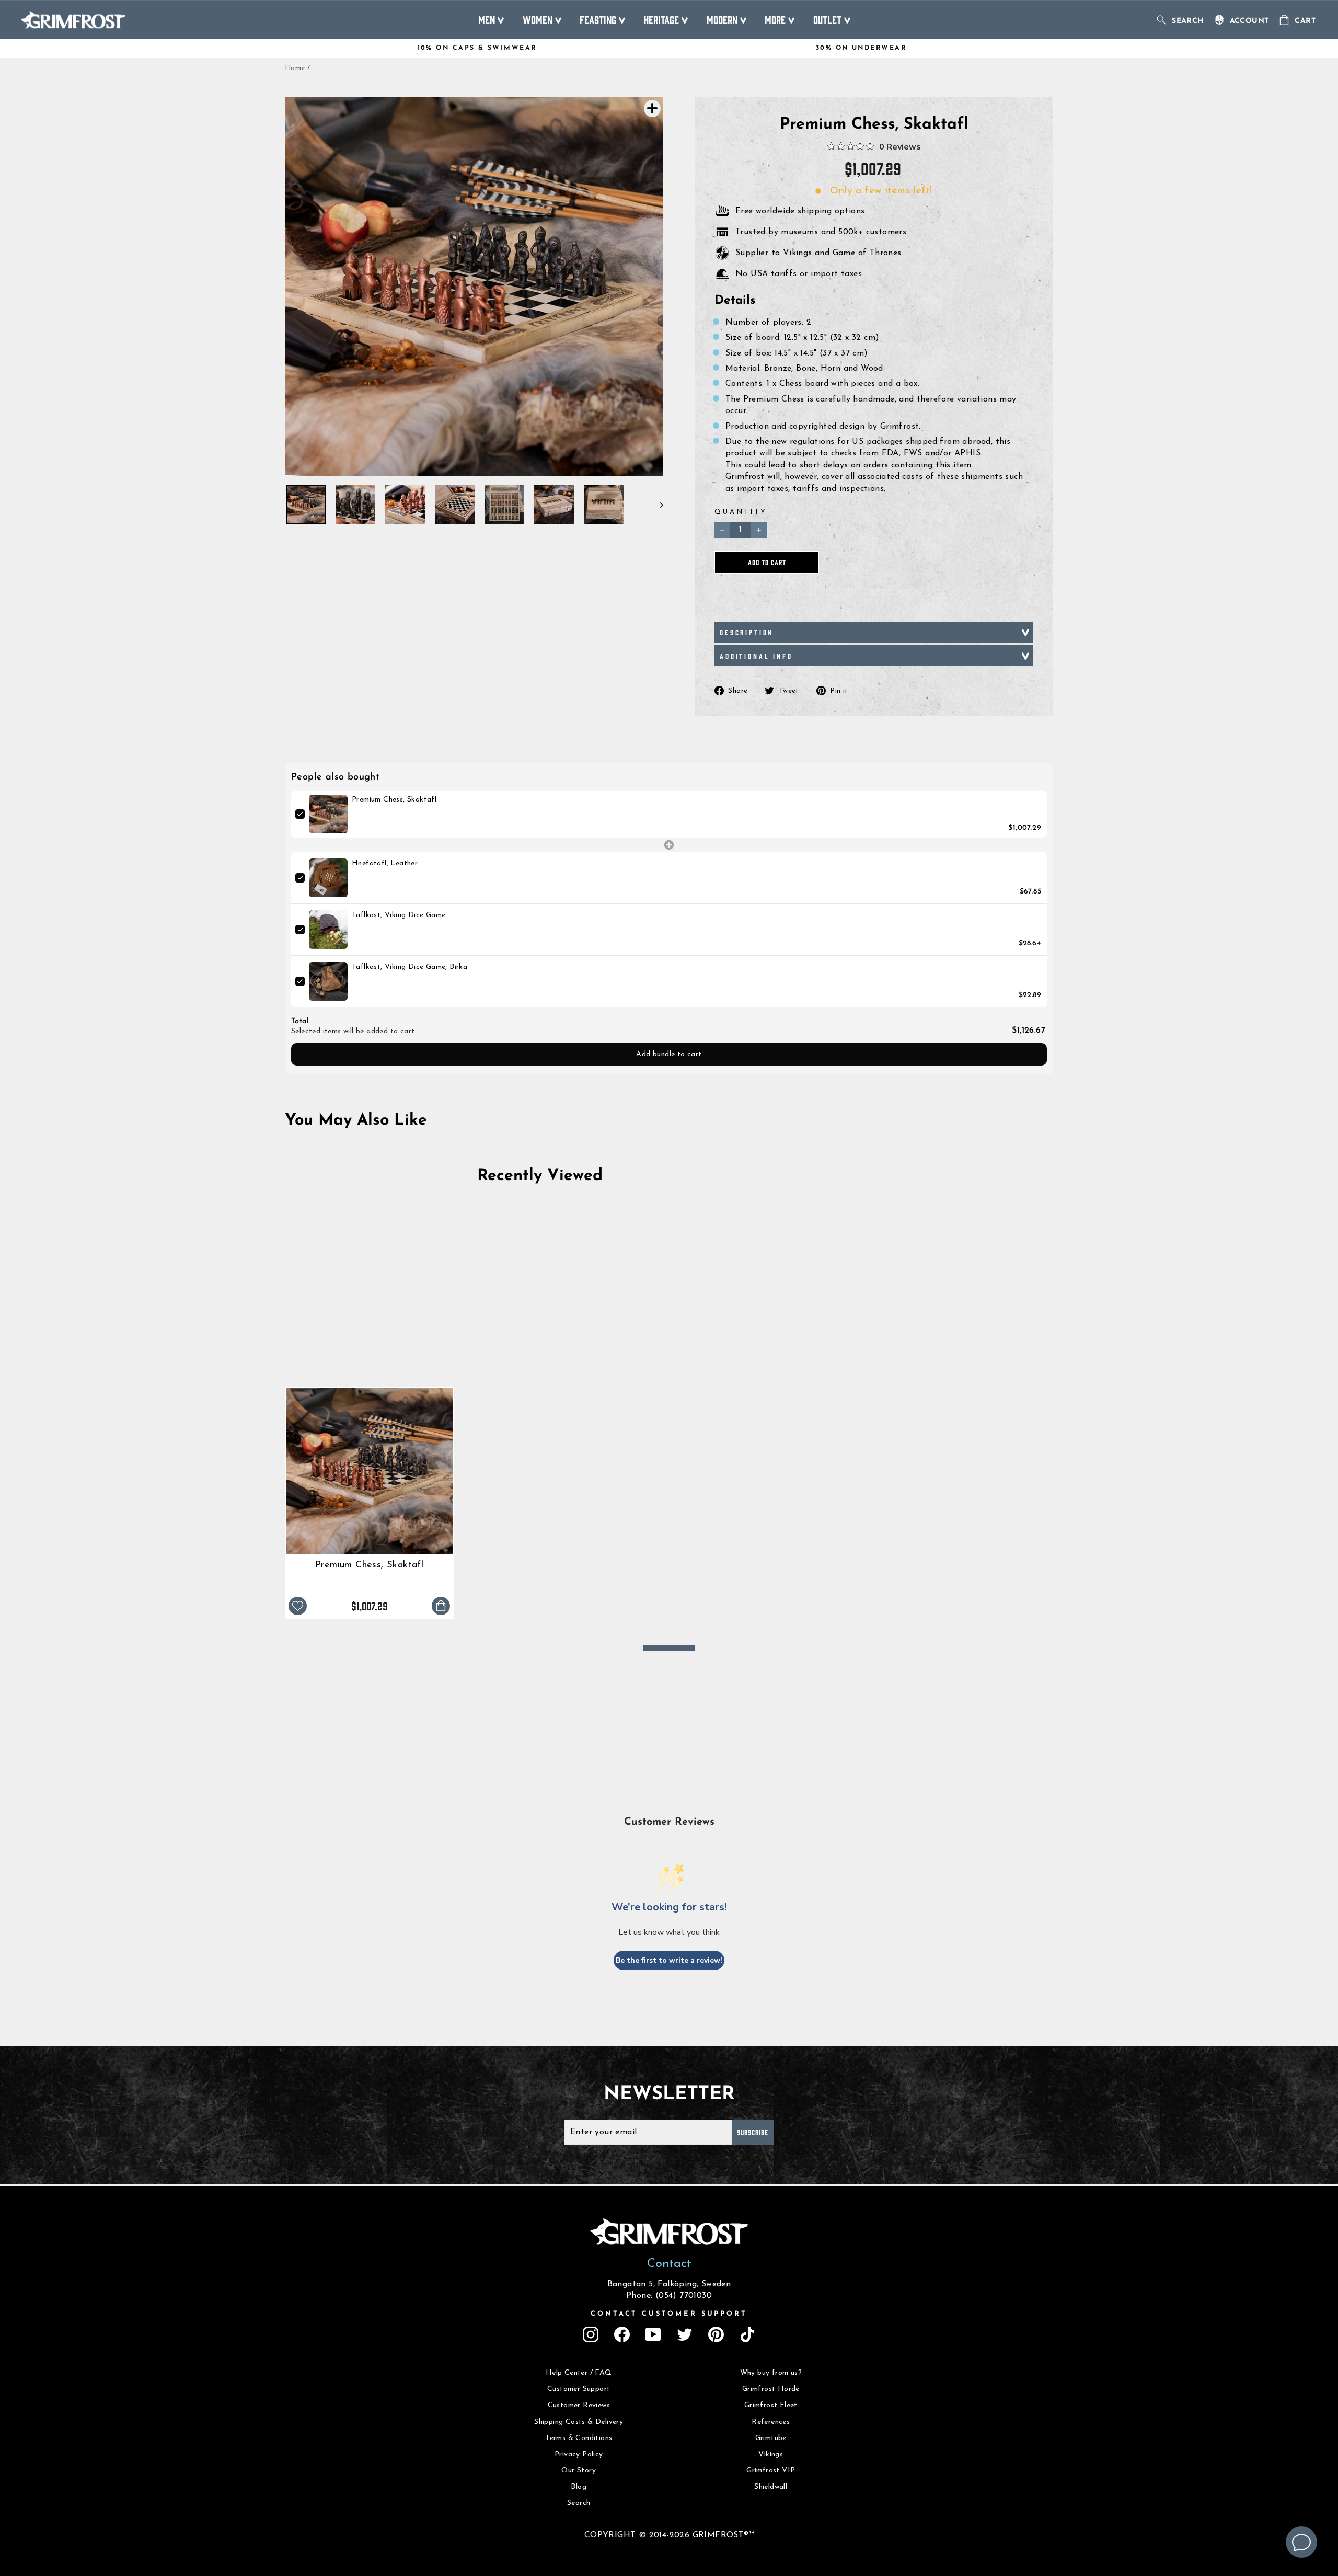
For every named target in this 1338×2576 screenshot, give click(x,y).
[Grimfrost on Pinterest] (716, 2334)
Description (747, 632)
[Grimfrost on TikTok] (747, 2334)
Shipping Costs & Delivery (579, 2422)
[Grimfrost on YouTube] (653, 2334)
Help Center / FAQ (579, 2373)
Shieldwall (771, 2487)
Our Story (579, 2471)
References (771, 2422)
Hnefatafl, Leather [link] (385, 863)
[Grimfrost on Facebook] (622, 2334)
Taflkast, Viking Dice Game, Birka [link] (410, 967)
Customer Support (579, 2389)
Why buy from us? (771, 2373)
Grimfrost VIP (771, 2471)
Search (579, 2503)
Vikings (771, 2454)
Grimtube (771, 2438)
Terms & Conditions (579, 2438)
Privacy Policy (579, 2454)
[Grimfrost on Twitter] (685, 2334)
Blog (579, 2487)
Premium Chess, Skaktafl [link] (394, 800)
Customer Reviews (579, 2405)
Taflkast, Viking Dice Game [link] (399, 915)
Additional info (756, 656)
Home (295, 68)
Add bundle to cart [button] (669, 1054)
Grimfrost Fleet (771, 2405)
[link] (328, 814)
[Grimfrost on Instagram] (591, 2334)
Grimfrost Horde (771, 2389)
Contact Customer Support (669, 2314)
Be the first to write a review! (669, 1960)
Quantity (741, 512)
